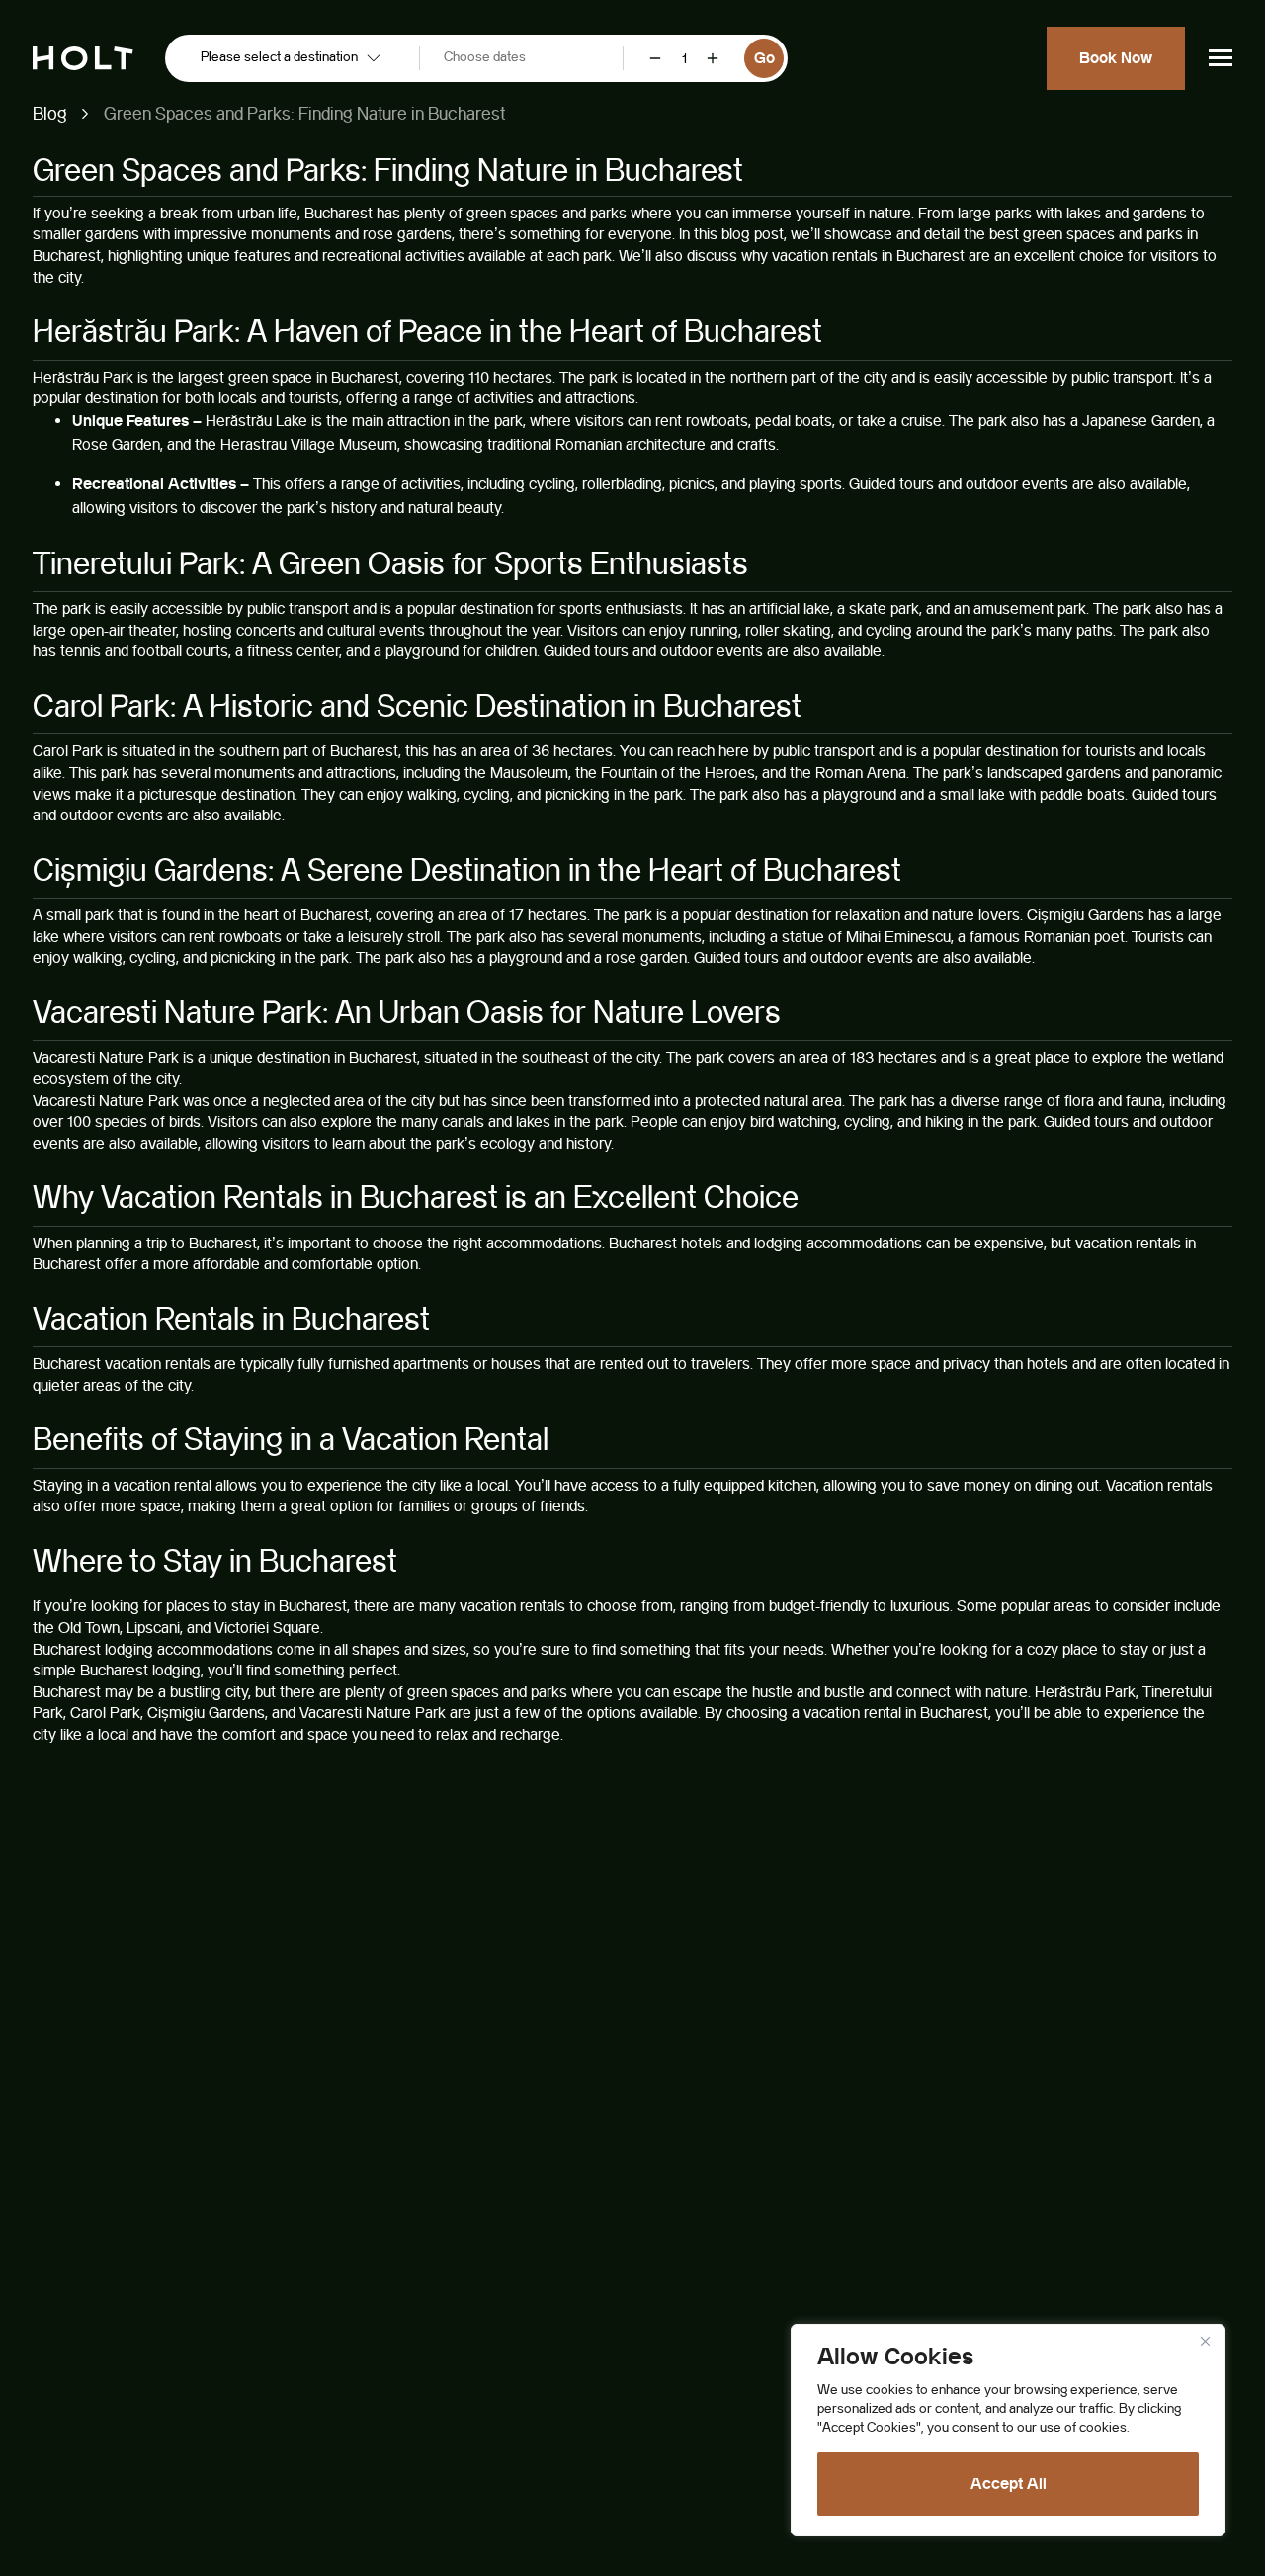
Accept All (1009, 2484)
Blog (50, 113)
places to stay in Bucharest (256, 1606)
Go (764, 58)
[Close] (1205, 2341)
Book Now (1116, 58)
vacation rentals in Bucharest (868, 256)
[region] (1008, 2430)
